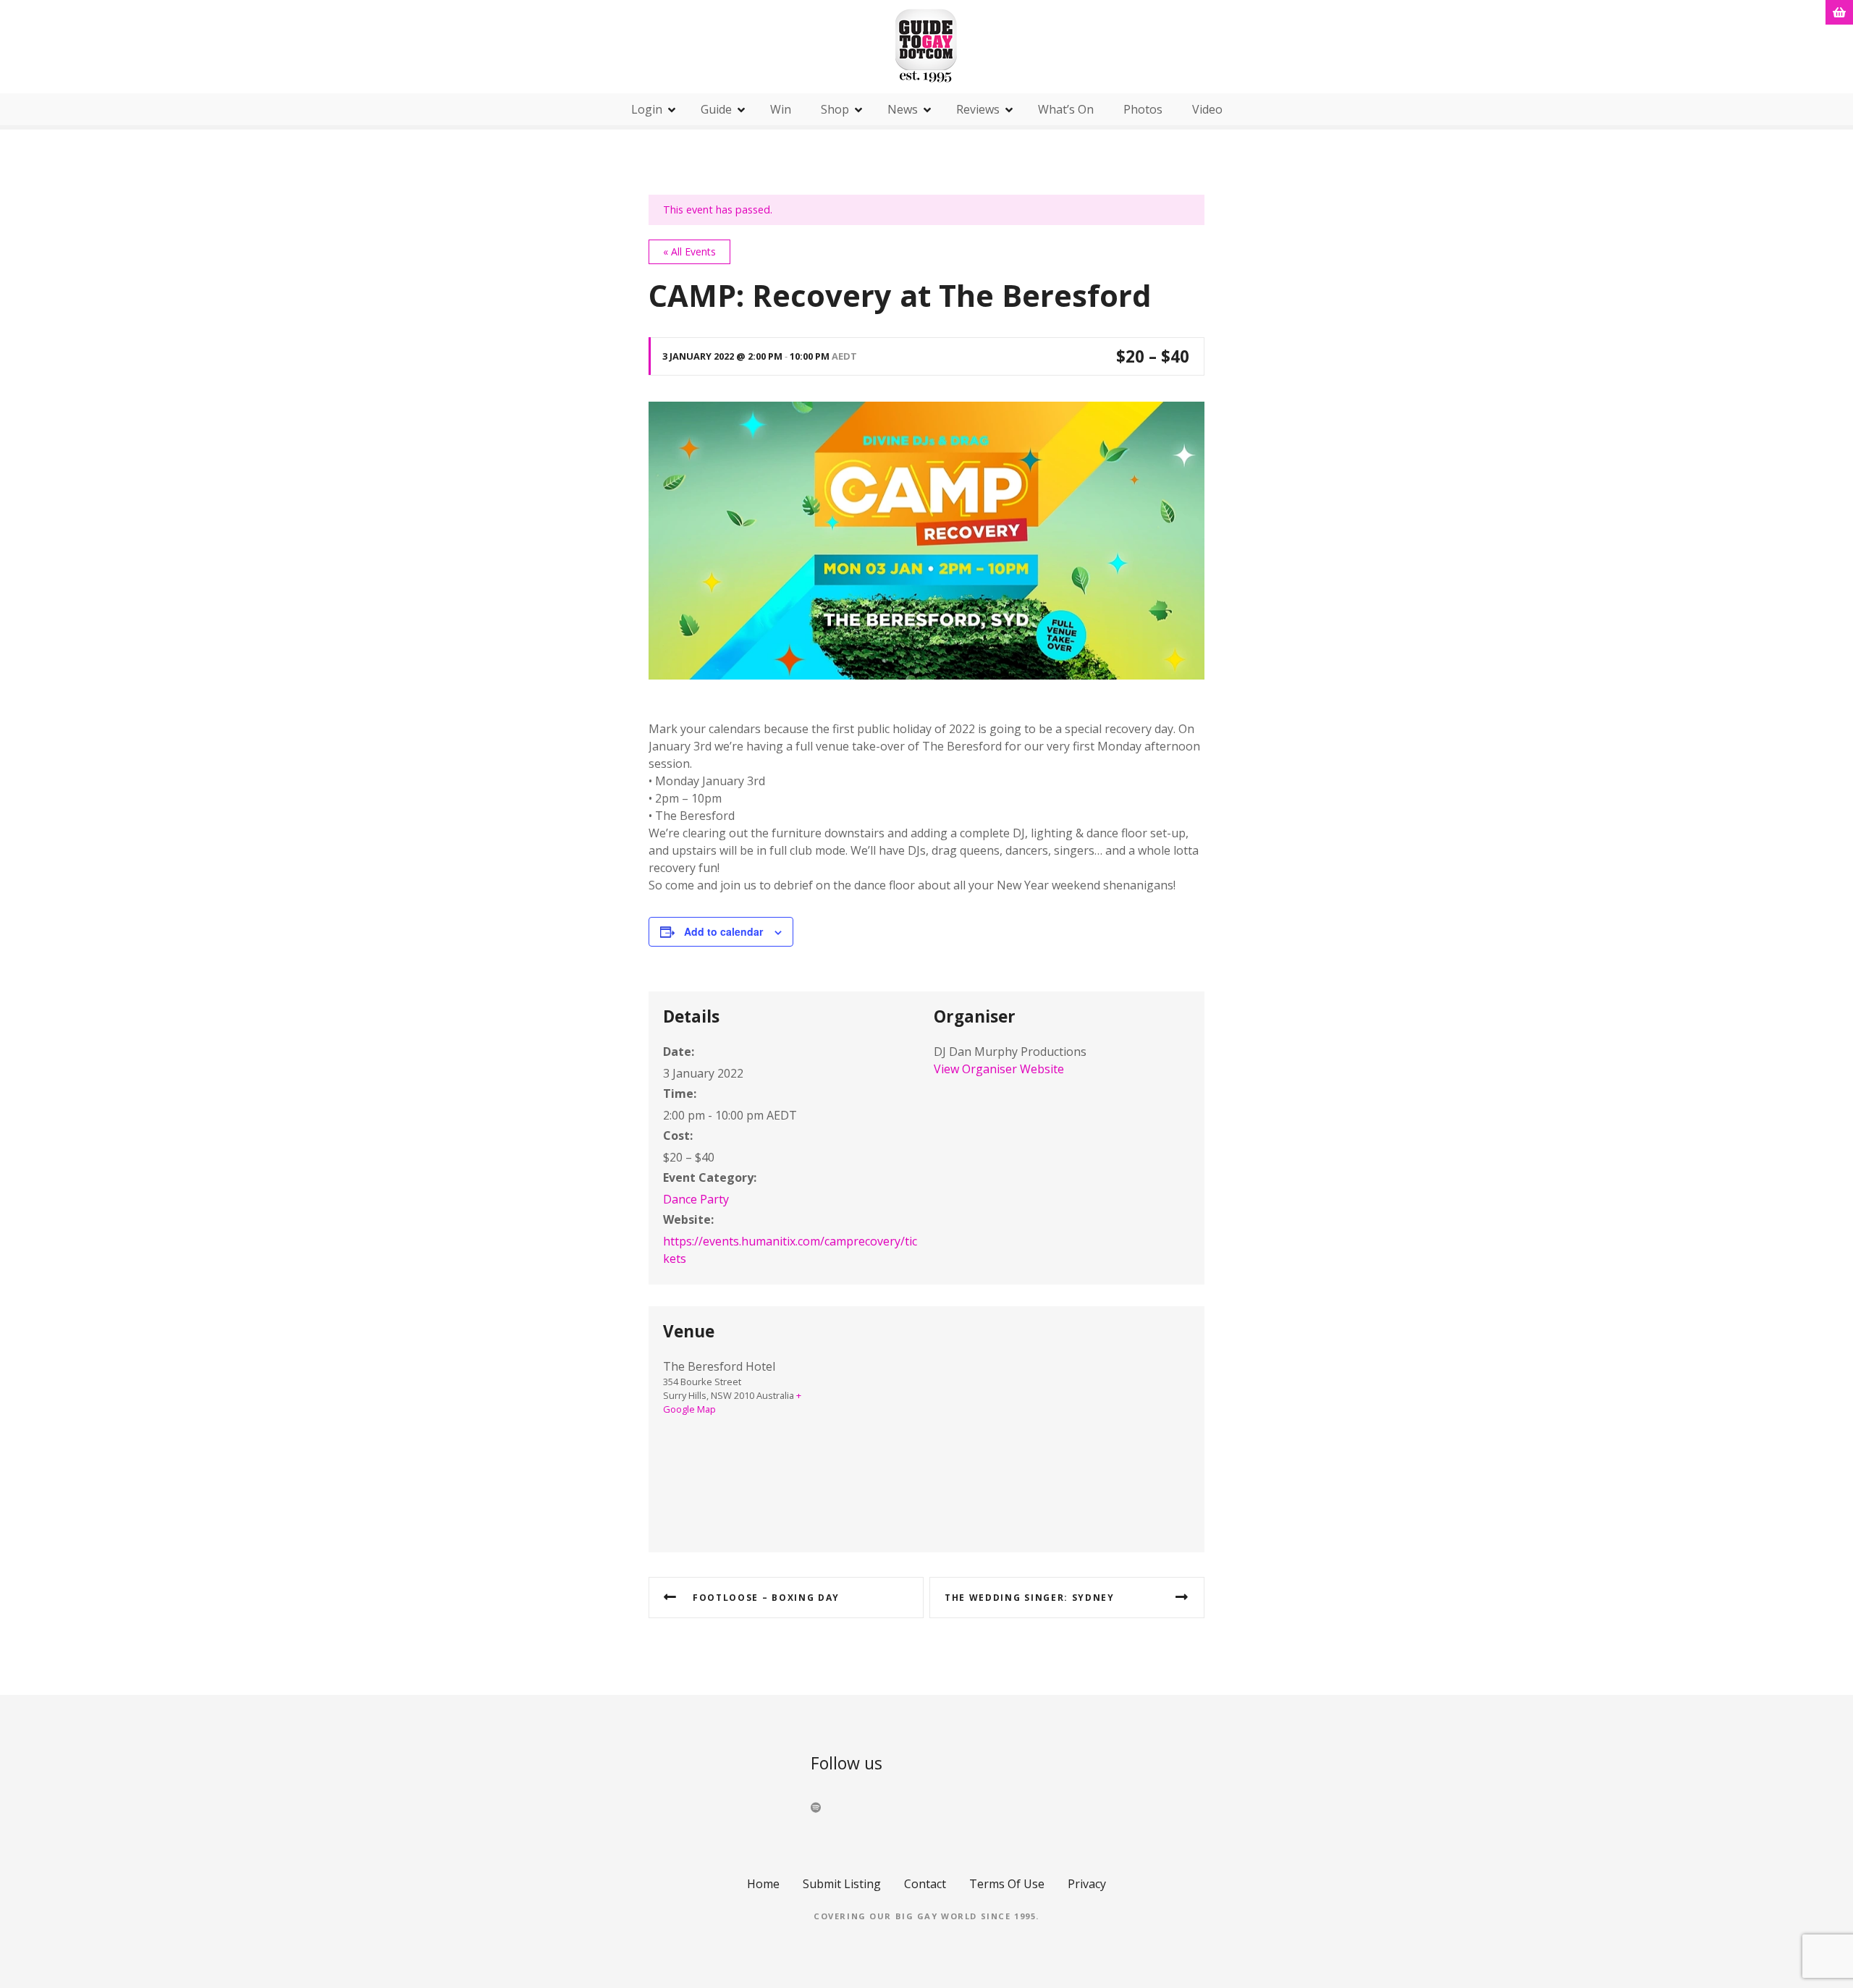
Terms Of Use (1007, 1884)
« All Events (689, 251)
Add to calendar (723, 931)
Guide (716, 109)
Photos (1143, 109)
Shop (835, 109)
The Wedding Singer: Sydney (1030, 1598)
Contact (925, 1884)
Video (1207, 109)
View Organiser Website (999, 1069)
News (903, 109)
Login (647, 109)
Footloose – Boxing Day (766, 1598)
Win (781, 109)
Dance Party (696, 1199)
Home (763, 1884)
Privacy (1087, 1884)
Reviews (978, 109)
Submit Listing (842, 1884)
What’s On (1066, 109)
